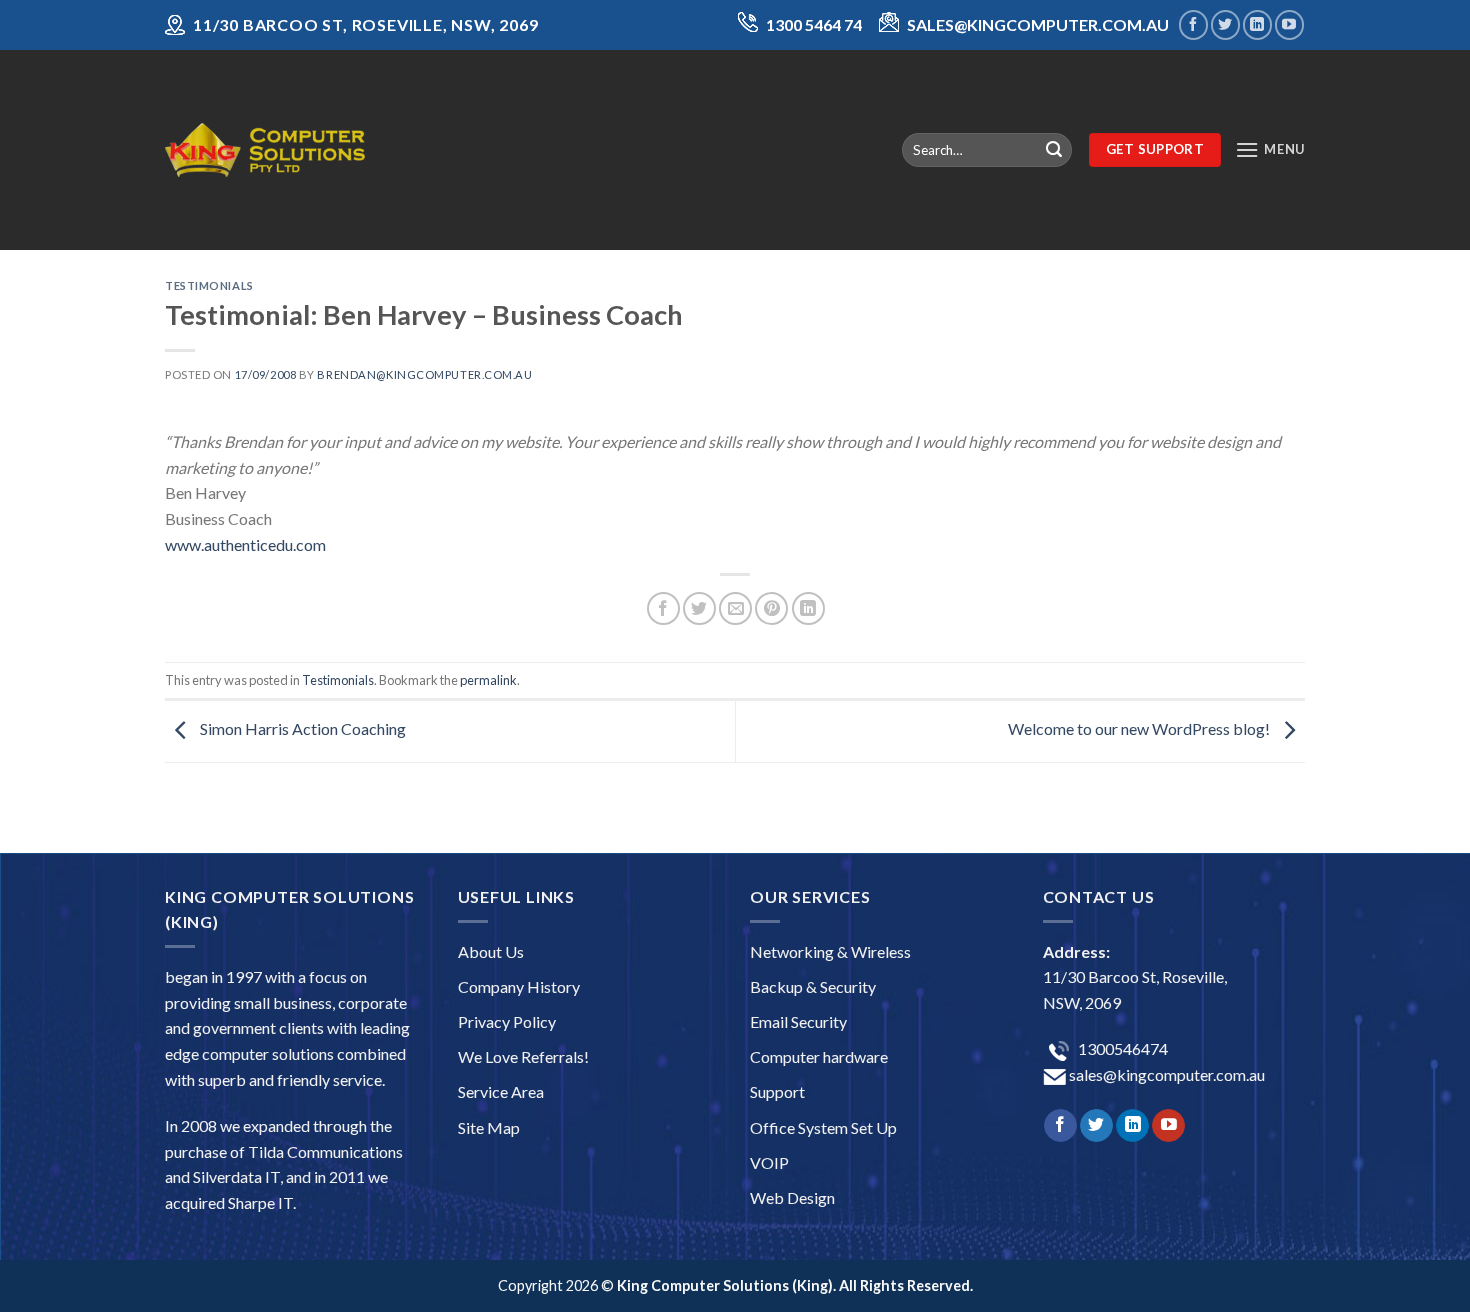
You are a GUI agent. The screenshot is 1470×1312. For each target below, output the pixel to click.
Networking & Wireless (830, 951)
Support (777, 1091)
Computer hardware (819, 1056)
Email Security (798, 1021)
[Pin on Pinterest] (771, 608)
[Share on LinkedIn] (808, 608)
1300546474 (1121, 1048)
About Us (491, 951)
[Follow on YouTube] (1289, 24)
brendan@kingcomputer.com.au (424, 374)
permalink (488, 680)
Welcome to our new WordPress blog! (1140, 728)
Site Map (489, 1127)
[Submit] (1054, 150)
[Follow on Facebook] (1193, 24)
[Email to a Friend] (735, 608)
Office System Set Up (823, 1127)
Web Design (792, 1197)
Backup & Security (813, 986)
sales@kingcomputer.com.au (1165, 1074)
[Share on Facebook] (663, 608)
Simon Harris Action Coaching (301, 728)
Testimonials (209, 285)
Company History (519, 986)
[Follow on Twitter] (1225, 24)
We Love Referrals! (523, 1056)
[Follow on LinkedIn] (1257, 24)
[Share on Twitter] (699, 608)
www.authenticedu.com (245, 544)
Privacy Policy (507, 1021)
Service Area (501, 1091)
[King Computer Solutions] (265, 149)
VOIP (769, 1162)
